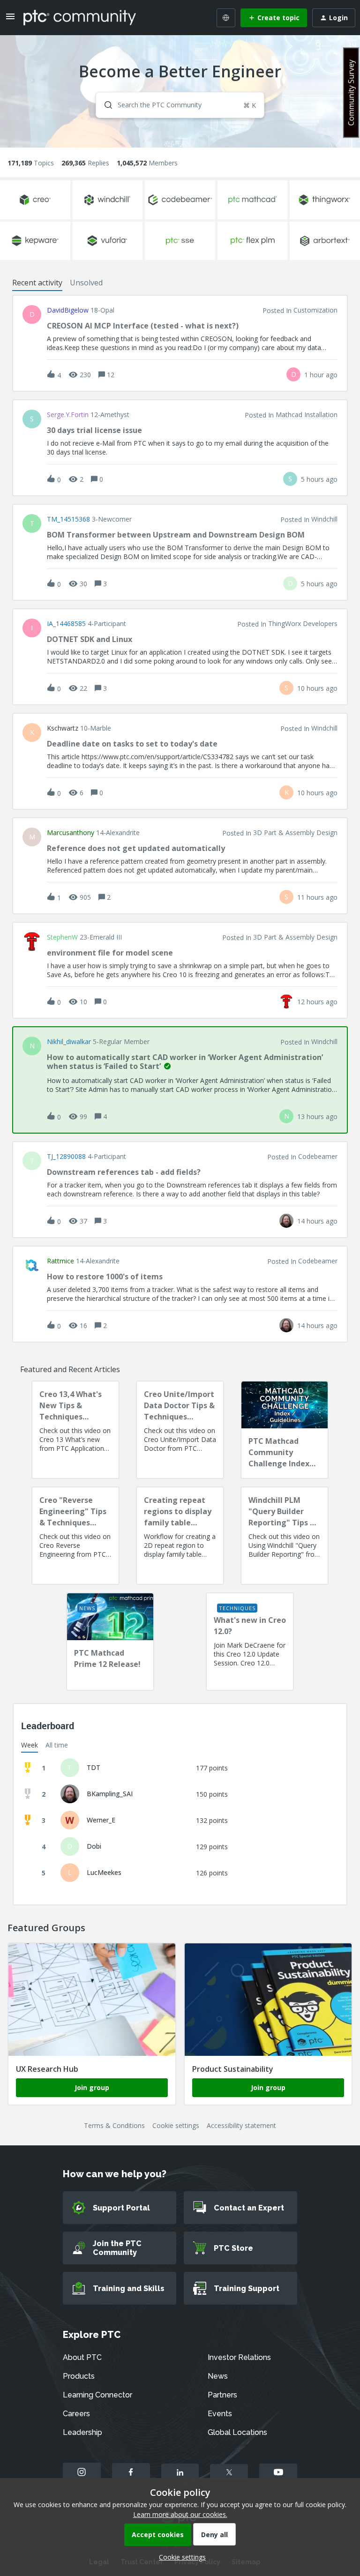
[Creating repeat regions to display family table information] (180, 1536)
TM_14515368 (68, 519)
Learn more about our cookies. (180, 2514)
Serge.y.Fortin (68, 415)
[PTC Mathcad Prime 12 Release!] (110, 1642)
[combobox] (180, 105)
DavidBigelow (68, 310)
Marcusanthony (71, 833)
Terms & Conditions (114, 2125)
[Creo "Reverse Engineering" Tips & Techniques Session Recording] (75, 1536)
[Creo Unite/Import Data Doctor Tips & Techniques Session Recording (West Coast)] (180, 1430)
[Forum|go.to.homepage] (80, 17)
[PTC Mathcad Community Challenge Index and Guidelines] (285, 1430)
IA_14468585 (66, 624)
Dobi (94, 1846)
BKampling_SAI (110, 1794)
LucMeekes (104, 1872)
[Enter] (105, 105)
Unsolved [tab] (86, 283)
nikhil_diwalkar (69, 1042)
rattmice (60, 1261)
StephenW (62, 937)
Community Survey (351, 93)
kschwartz (63, 728)
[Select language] (226, 18)
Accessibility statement (241, 2125)
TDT (94, 1767)
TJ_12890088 (66, 1157)
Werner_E (101, 1820)
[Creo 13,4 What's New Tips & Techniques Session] (75, 1430)
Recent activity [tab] (37, 283)
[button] (180, 2557)
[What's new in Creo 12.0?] (250, 1642)
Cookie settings (176, 2125)
